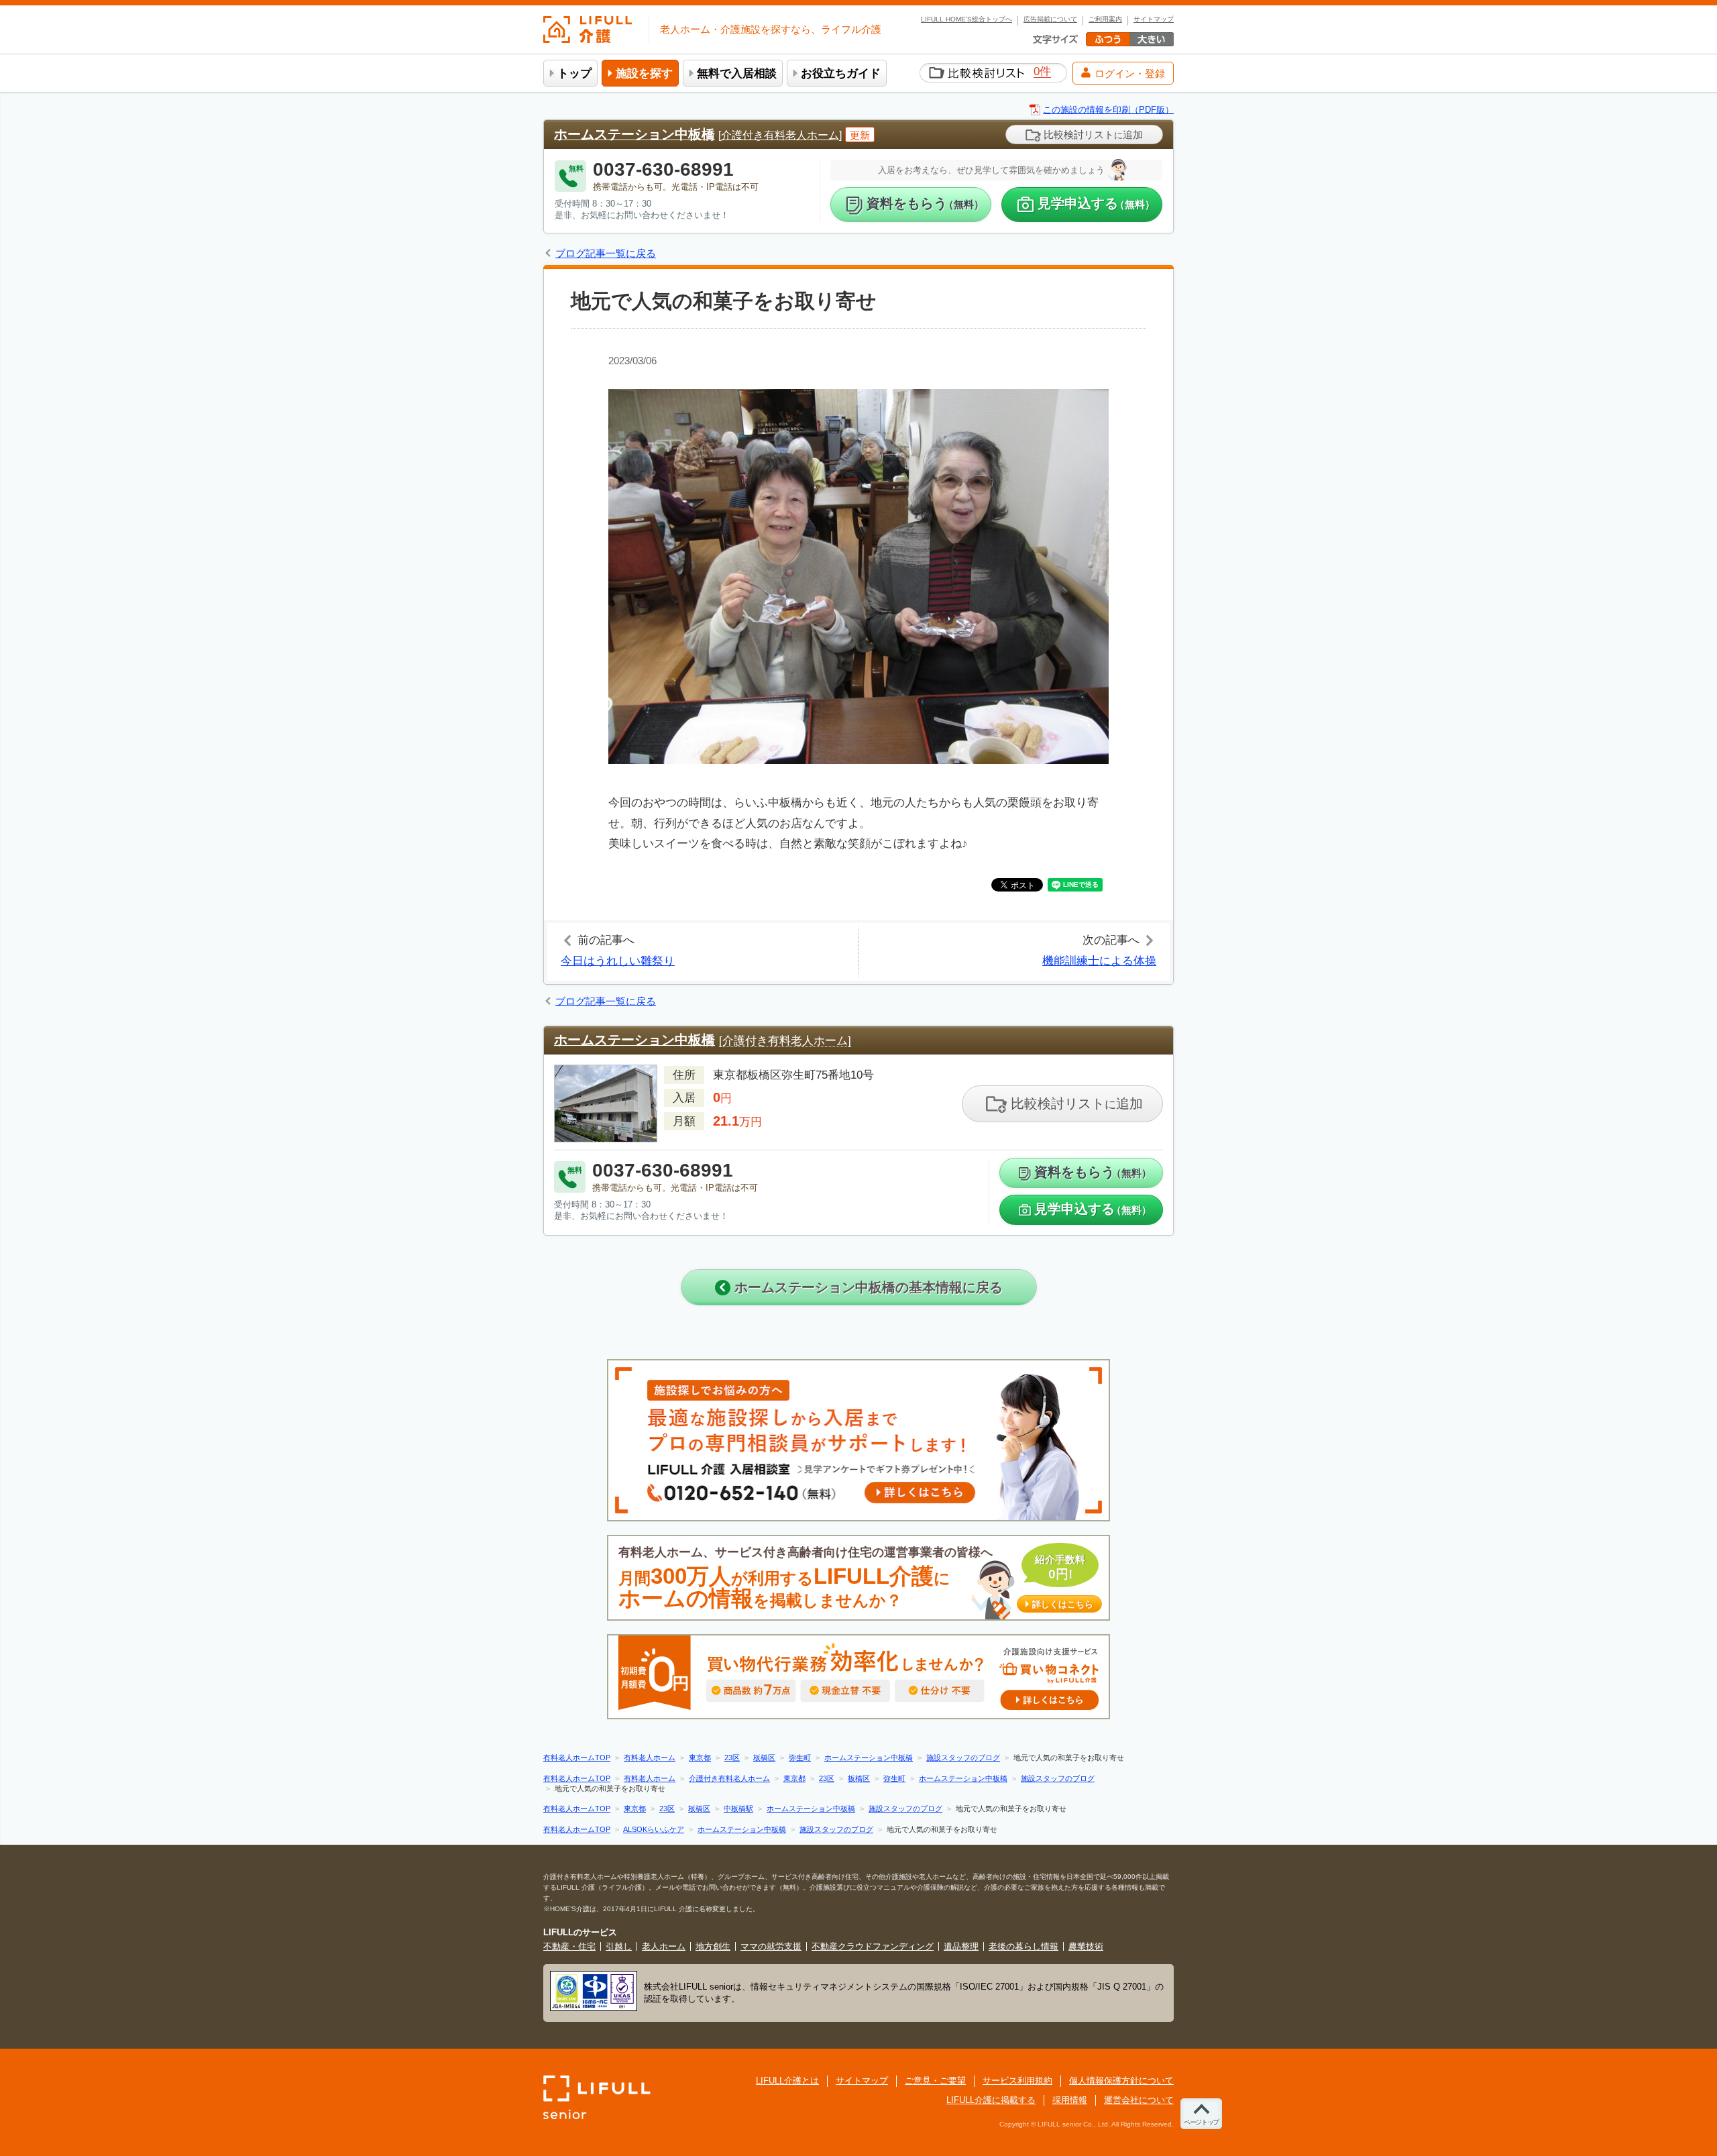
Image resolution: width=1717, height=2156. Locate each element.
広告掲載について (1050, 19)
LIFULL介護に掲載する (991, 2100)
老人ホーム (664, 1946)
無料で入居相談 (737, 73)
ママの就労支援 (771, 1946)
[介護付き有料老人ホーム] (780, 135)
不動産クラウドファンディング (873, 1946)
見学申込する (1096, 203)
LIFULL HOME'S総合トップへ (966, 19)
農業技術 (1086, 1946)
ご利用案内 (1105, 19)
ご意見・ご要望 (935, 2081)
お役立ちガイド (841, 73)
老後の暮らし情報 (1023, 1946)
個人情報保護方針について (1121, 2081)
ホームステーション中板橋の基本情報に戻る (867, 1287)
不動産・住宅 (569, 1946)
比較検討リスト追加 (1092, 134)
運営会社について (1139, 2100)
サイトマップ (1154, 19)
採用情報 (1070, 2100)
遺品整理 (961, 1946)
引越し (619, 1946)
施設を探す (644, 73)
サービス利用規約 (1017, 2081)
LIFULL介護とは (787, 2081)
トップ (574, 73)
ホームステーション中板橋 (634, 134)
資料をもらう (925, 203)
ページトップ (1201, 2122)
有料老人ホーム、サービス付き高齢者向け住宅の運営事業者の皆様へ (856, 1578)
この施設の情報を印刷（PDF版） (1108, 110)
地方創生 (713, 1946)
